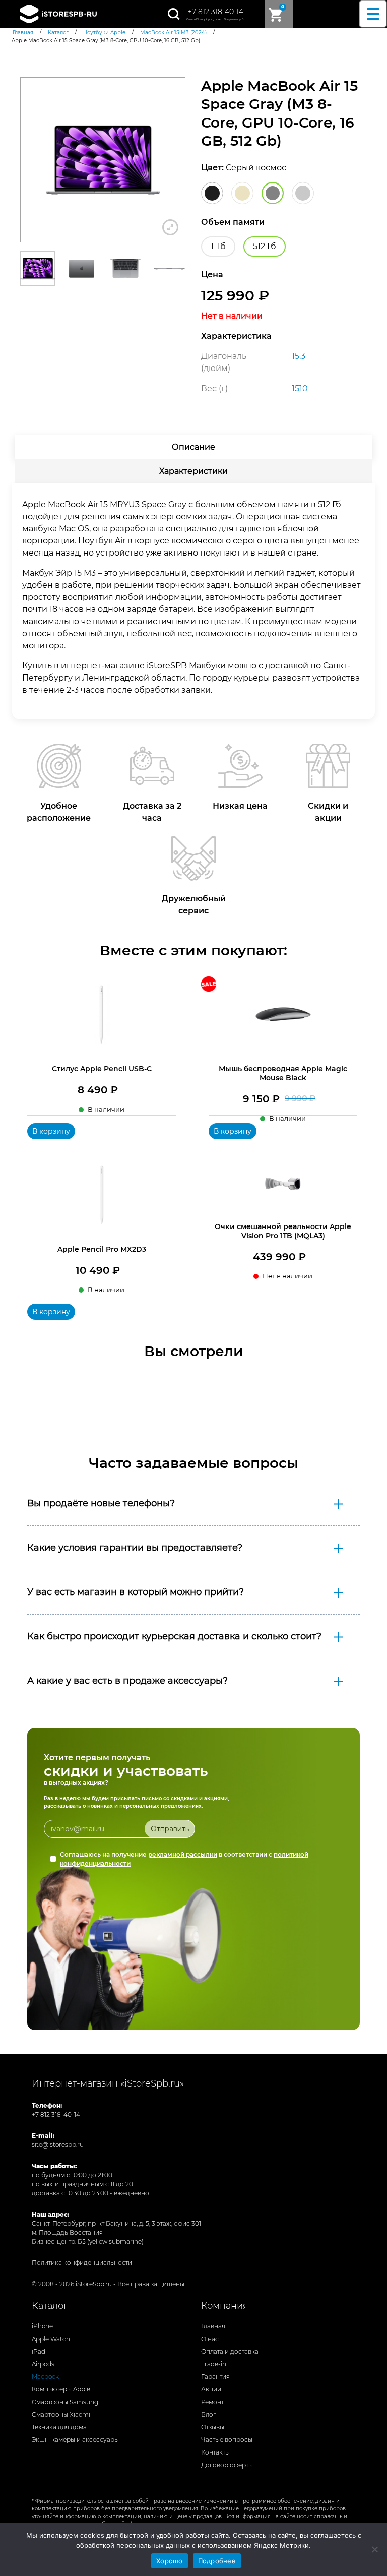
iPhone (42, 2326)
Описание (193, 447)
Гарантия (215, 2377)
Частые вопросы (227, 2440)
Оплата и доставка (230, 2351)
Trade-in (214, 2364)
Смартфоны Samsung (65, 2402)
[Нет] (374, 2549)
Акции (211, 2389)
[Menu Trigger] (373, 14)
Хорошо (170, 2561)
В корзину (51, 1131)
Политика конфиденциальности (82, 2263)
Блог (209, 2414)
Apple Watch (51, 2339)
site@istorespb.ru (58, 2145)
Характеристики (193, 471)
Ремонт (212, 2402)
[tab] (193, 447)
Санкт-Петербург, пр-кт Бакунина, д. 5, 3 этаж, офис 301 (116, 2223)
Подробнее (217, 2561)
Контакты (215, 2452)
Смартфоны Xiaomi (61, 2414)
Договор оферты (227, 2465)
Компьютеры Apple (61, 2389)
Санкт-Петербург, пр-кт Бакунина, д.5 (215, 19)
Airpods (43, 2364)
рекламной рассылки (183, 1854)
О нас (210, 2339)
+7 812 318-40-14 (216, 12)
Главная (213, 2326)
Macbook (45, 2377)
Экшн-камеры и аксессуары (75, 2440)
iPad (39, 2351)
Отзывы (213, 2427)
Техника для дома (59, 2427)
